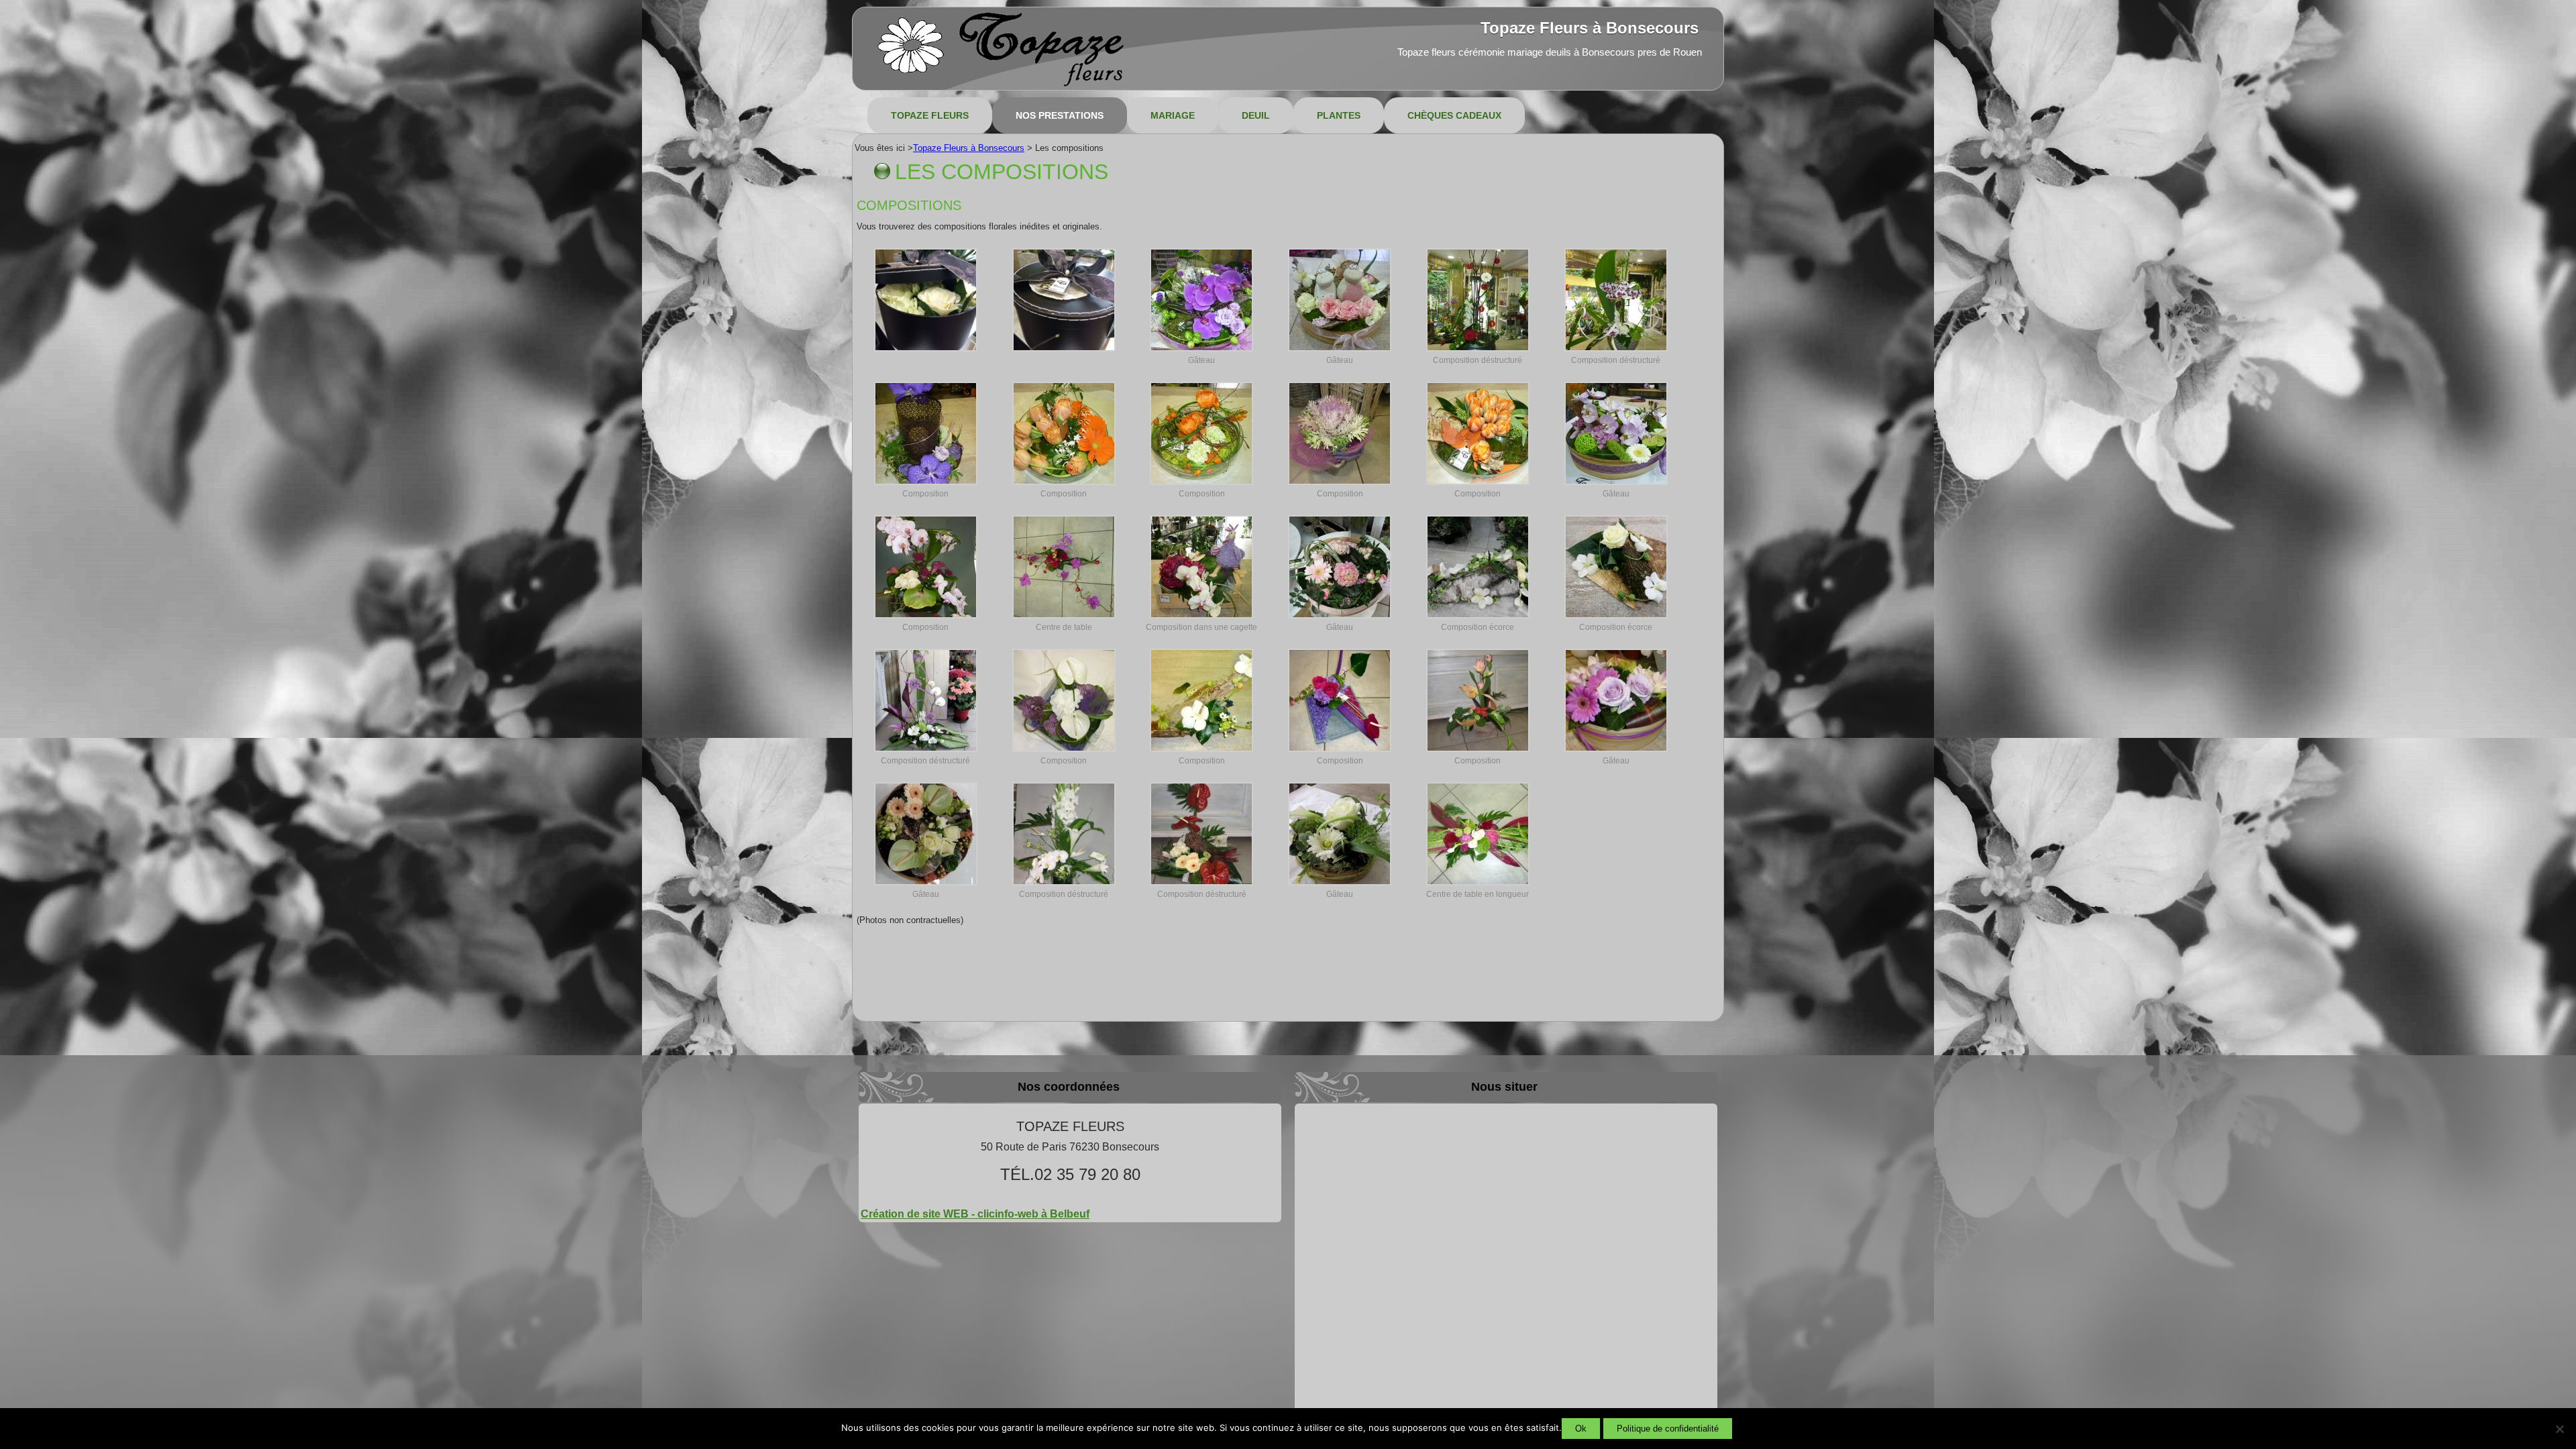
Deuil (1256, 115)
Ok (1581, 1429)
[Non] (2559, 1429)
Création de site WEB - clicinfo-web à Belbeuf (975, 1214)
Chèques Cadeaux (1454, 115)
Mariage (1173, 115)
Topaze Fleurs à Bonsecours (1590, 28)
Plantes (1339, 115)
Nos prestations (1060, 115)
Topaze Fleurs (930, 115)
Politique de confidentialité (1668, 1429)
